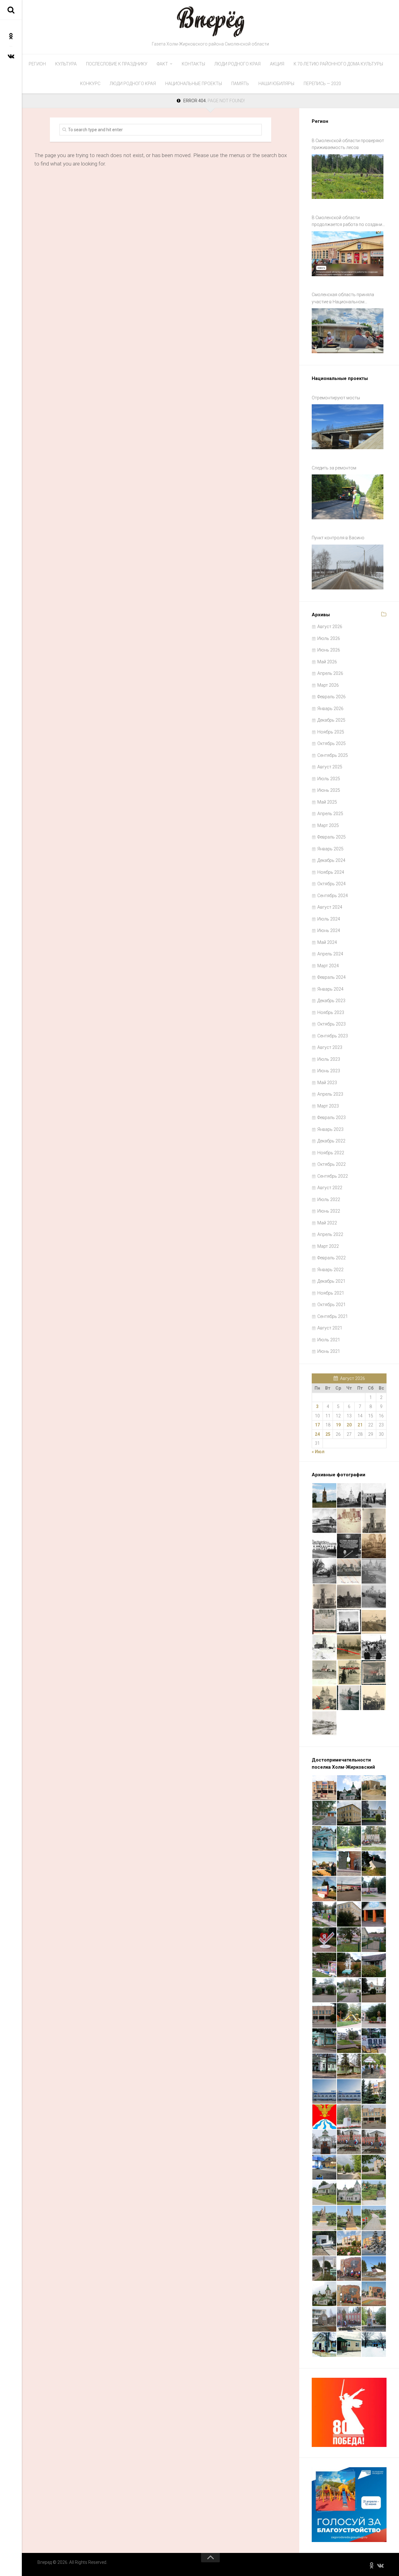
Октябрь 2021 (332, 1305)
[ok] (11, 36)
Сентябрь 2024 (333, 896)
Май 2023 (327, 1083)
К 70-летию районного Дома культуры (338, 64)
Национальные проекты (194, 84)
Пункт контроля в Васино (338, 538)
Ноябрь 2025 (331, 732)
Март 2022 (328, 1246)
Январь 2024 (330, 989)
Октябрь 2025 (332, 743)
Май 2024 (327, 942)
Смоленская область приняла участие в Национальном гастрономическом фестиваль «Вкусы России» (344, 299)
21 (360, 1425)
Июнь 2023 (329, 1071)
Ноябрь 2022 (331, 1153)
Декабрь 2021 (331, 1281)
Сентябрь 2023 (333, 1036)
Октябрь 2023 (332, 1024)
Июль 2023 (329, 1059)
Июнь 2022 (329, 1211)
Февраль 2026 (332, 697)
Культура (66, 64)
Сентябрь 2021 (333, 1316)
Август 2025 (330, 767)
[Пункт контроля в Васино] (348, 567)
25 (328, 1434)
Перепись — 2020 (322, 84)
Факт (162, 64)
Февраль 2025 (332, 837)
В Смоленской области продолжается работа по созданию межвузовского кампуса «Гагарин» (349, 222)
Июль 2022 (329, 1199)
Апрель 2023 (330, 1094)
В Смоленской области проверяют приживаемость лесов (348, 144)
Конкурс (90, 84)
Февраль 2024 (332, 977)
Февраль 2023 (332, 1117)
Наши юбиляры (276, 84)
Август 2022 (330, 1188)
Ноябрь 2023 (331, 1012)
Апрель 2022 (330, 1234)
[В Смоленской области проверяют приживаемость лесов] (348, 177)
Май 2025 (327, 802)
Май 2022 (327, 1223)
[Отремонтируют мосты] (348, 427)
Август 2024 (330, 907)
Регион (37, 64)
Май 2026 (327, 662)
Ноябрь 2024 (331, 872)
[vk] (11, 56)
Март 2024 (328, 966)
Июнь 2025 (329, 790)
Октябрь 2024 (332, 884)
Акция (277, 64)
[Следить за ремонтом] (348, 497)
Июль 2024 (329, 919)
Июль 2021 (329, 1340)
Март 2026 (328, 685)
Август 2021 (330, 1328)
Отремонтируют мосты (336, 398)
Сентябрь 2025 (333, 755)
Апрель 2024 (330, 954)
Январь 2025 (330, 849)
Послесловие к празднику (117, 64)
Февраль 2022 (332, 1258)
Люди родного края (238, 64)
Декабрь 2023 (331, 1001)
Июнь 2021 (329, 1351)
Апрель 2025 (330, 814)
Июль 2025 (329, 779)
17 (317, 1425)
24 (317, 1434)
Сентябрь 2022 (333, 1176)
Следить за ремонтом (334, 468)
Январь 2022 (330, 1270)
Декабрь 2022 (331, 1141)
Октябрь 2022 (332, 1164)
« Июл (318, 1452)
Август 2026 (330, 627)
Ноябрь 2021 (331, 1293)
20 (349, 1425)
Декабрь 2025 (331, 720)
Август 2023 (330, 1047)
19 (338, 1425)
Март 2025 (328, 825)
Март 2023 (328, 1106)
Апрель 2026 (330, 673)
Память (240, 84)
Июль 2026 (329, 638)
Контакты (193, 64)
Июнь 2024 (329, 930)
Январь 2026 (330, 709)
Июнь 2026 (329, 650)
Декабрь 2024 (331, 860)
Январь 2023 (330, 1129)
